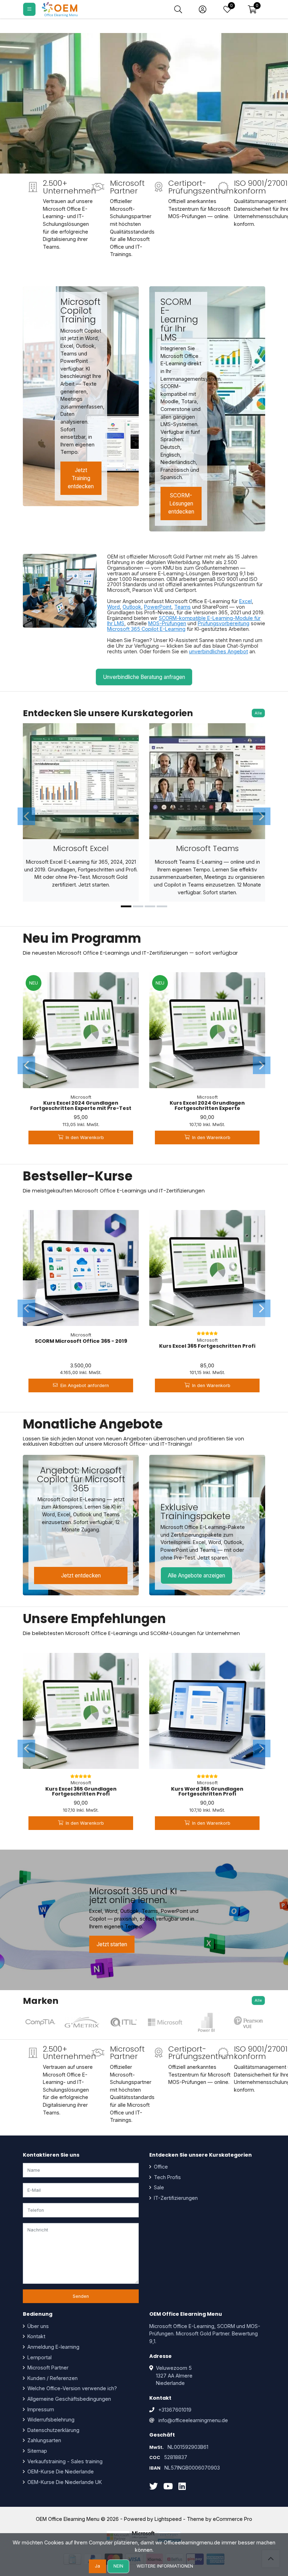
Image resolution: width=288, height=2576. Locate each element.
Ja (97, 2566)
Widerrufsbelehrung (50, 2420)
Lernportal (39, 2357)
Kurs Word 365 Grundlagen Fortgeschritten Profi (207, 1791)
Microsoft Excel (81, 848)
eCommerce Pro (233, 2519)
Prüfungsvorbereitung (224, 623)
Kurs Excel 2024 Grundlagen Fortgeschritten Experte (207, 1105)
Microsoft (81, 1097)
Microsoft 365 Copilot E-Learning (146, 629)
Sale (158, 2187)
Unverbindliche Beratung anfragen (144, 677)
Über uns (37, 2326)
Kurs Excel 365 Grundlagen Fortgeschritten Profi (81, 1791)
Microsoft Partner (47, 2368)
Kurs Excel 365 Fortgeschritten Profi (207, 1346)
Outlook (132, 607)
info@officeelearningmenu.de (193, 2420)
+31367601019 (175, 2410)
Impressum (40, 2409)
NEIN (118, 2566)
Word (113, 607)
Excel (246, 601)
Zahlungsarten (44, 2440)
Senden (81, 2296)
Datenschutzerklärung (53, 2430)
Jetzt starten (112, 1944)
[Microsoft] (165, 2022)
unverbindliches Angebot (218, 651)
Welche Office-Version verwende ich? (71, 2388)
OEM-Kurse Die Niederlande (60, 2472)
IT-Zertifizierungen (175, 2198)
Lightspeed (168, 2519)
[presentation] (26, 816)
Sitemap (37, 2451)
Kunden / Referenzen (52, 2378)
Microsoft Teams (207, 848)
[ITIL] (124, 2022)
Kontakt (36, 2336)
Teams (182, 607)
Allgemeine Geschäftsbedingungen (68, 2399)
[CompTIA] (40, 2022)
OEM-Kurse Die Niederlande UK (64, 2482)
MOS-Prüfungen (167, 623)
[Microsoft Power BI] (207, 2022)
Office (160, 2167)
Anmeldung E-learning (53, 2347)
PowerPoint (158, 607)
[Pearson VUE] (248, 2022)
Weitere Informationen (165, 2566)
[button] (252, 9)
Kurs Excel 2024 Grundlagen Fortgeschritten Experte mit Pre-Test (81, 1105)
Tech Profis (167, 2177)
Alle (258, 713)
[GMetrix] (82, 2022)
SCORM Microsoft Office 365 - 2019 (81, 1341)
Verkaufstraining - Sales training (64, 2461)
